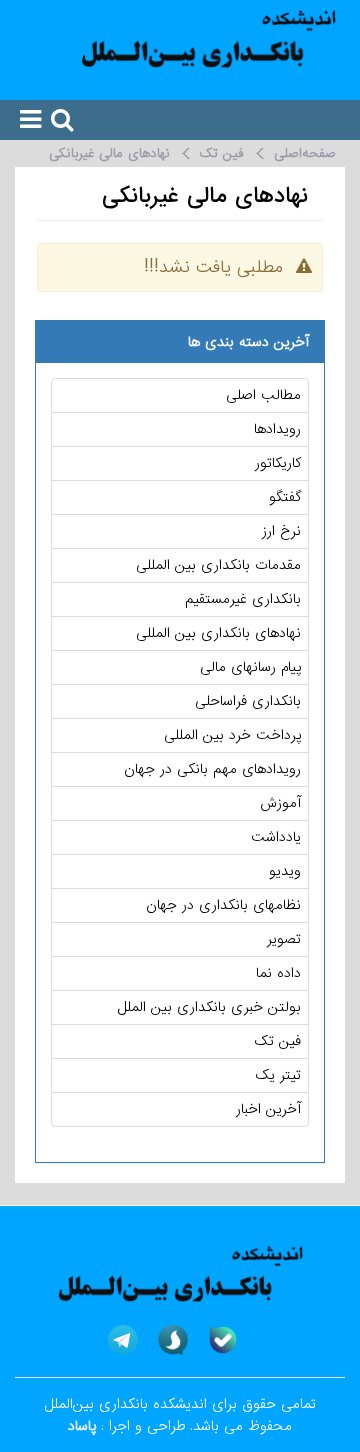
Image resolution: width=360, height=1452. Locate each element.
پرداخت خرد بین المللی (232, 735)
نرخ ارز (281, 531)
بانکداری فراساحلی (248, 701)
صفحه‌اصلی (305, 153)
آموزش (280, 803)
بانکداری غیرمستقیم (243, 599)
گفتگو (285, 497)
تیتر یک (278, 1075)
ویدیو (285, 871)
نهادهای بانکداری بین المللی (218, 633)
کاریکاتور (278, 463)
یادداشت (276, 837)
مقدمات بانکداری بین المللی (218, 565)
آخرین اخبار (268, 1109)
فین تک (222, 153)
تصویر (284, 939)
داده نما (278, 973)
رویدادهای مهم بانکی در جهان (212, 769)
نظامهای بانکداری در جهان (223, 905)
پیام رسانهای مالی (250, 667)
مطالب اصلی (263, 395)
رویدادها (277, 429)
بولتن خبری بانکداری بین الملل (209, 1007)
